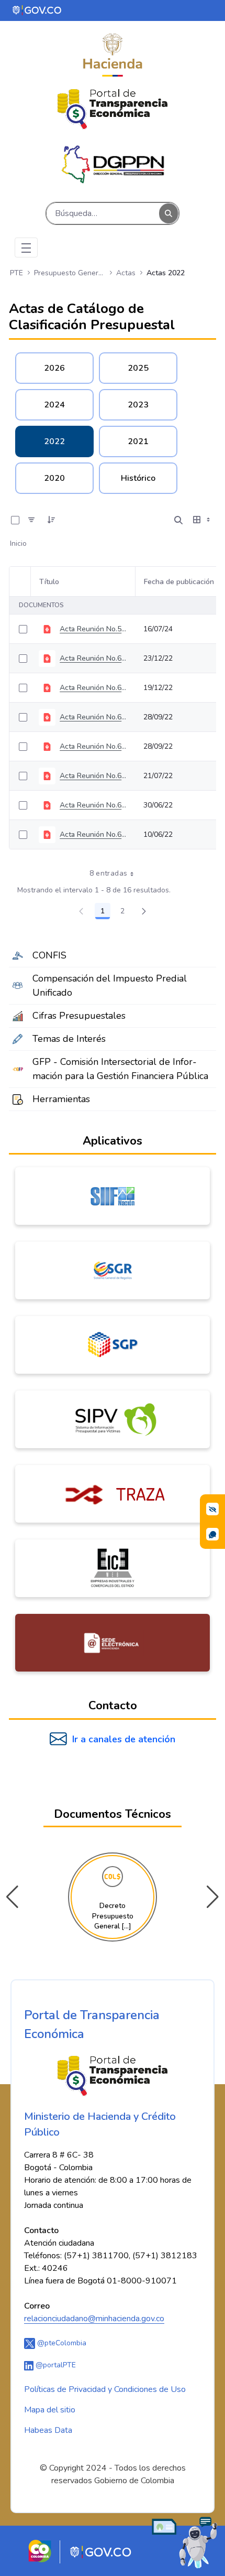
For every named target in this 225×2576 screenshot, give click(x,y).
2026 (54, 368)
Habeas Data (48, 2430)
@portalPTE (55, 2365)
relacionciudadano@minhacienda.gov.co (94, 2319)
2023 (138, 405)
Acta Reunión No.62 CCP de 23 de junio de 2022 (93, 805)
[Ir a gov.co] (37, 10)
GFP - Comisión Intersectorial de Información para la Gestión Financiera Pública (120, 1069)
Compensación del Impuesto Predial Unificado (110, 985)
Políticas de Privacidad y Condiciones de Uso (105, 2389)
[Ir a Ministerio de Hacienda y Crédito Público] (113, 55)
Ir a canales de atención (124, 1739)
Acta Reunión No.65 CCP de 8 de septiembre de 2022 (93, 717)
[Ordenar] (51, 520)
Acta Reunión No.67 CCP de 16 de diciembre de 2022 (93, 658)
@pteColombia (61, 2343)
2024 (54, 405)
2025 (138, 368)
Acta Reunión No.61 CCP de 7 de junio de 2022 (93, 834)
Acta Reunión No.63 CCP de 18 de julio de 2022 (93, 776)
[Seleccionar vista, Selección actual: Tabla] (203, 520)
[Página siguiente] (144, 911)
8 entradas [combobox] (109, 873)
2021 (138, 441)
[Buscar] (168, 214)
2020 (54, 478)
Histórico (138, 478)
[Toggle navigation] (26, 247)
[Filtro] (31, 520)
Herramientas (61, 1099)
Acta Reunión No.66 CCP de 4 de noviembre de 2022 (93, 688)
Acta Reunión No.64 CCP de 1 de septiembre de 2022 (93, 746)
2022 (54, 441)
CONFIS (49, 955)
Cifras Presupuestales (79, 1016)
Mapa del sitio (50, 2410)
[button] (213, 1897)
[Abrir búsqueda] (178, 520)
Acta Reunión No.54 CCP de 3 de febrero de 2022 (93, 629)
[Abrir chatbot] (185, 2542)
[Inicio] (113, 109)
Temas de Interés (69, 1039)
